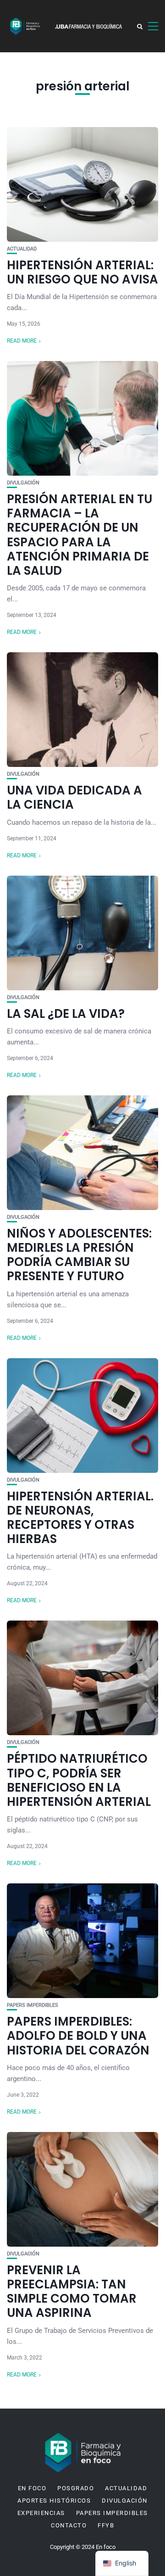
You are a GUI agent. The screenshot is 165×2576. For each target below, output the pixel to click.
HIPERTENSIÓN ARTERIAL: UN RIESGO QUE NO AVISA (82, 272)
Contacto (69, 2526)
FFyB (106, 2526)
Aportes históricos (54, 2501)
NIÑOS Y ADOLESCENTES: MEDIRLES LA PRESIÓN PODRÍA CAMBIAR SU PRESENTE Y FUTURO (79, 1255)
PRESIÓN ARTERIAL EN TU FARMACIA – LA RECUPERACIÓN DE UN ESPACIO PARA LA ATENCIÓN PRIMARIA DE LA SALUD (80, 535)
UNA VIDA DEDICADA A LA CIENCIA (74, 797)
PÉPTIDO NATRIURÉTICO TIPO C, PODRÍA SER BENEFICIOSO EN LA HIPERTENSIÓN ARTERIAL (79, 1780)
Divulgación (23, 483)
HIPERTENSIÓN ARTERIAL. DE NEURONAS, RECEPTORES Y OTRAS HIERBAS (80, 1518)
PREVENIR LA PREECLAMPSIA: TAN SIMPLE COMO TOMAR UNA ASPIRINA (72, 2292)
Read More (22, 341)
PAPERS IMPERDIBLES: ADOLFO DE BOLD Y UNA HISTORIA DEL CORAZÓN (78, 2036)
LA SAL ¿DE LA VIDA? (66, 1014)
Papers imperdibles (33, 2005)
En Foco (32, 2488)
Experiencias (41, 2513)
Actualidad (22, 249)
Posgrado (76, 2488)
